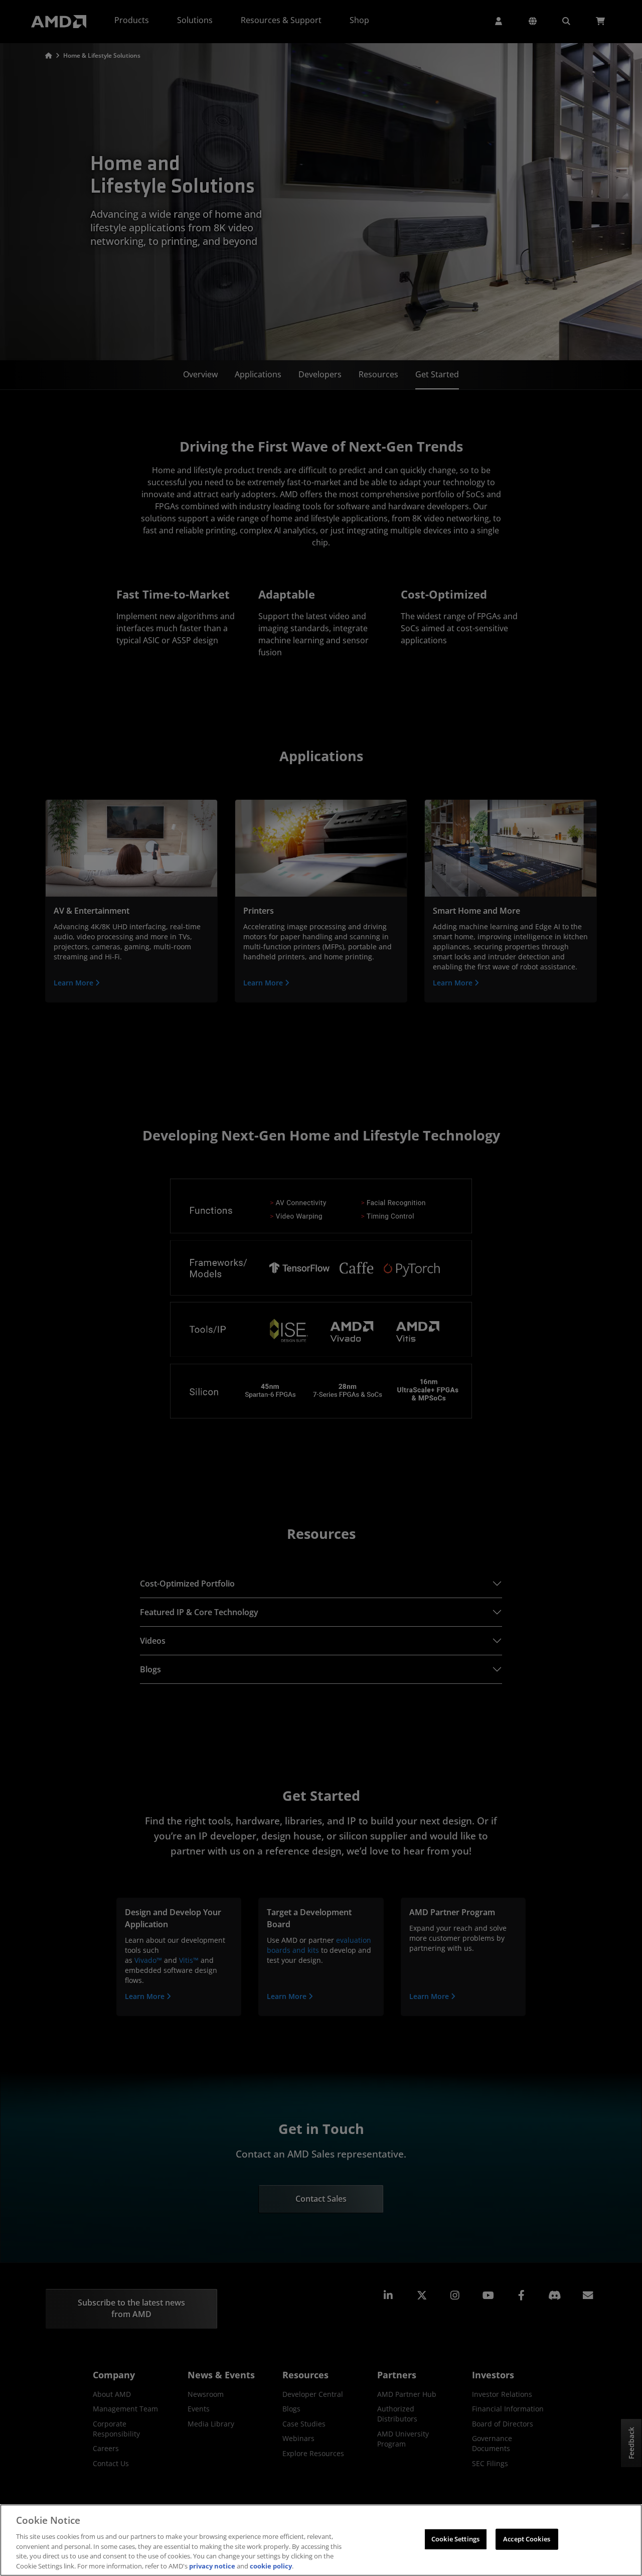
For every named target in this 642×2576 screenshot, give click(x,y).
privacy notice (212, 2565)
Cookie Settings (455, 2539)
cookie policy (271, 2565)
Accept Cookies (527, 2539)
